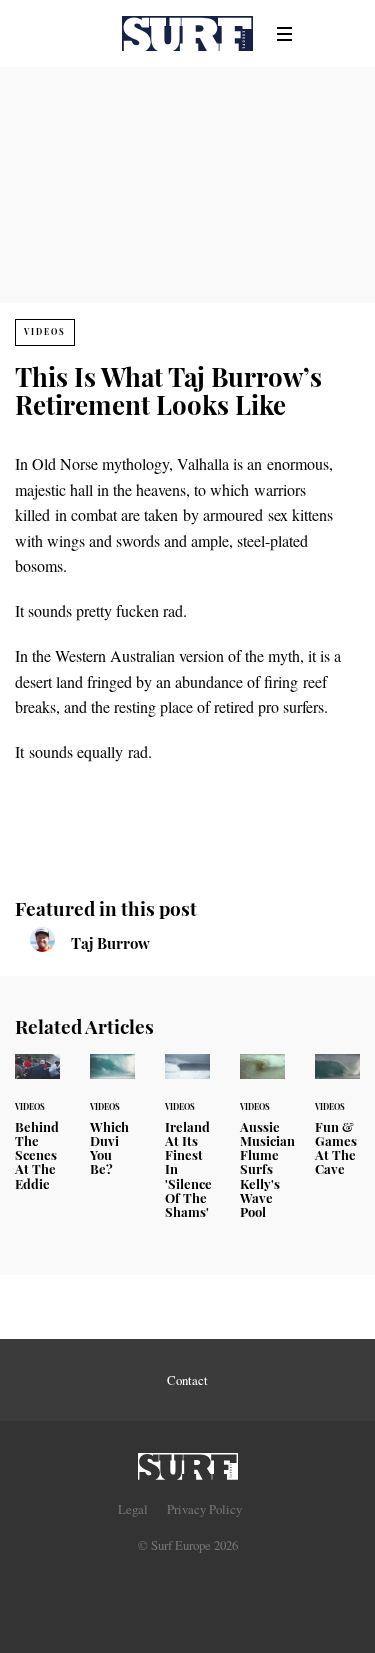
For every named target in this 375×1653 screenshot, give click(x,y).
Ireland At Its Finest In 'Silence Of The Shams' (187, 1148)
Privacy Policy (204, 1509)
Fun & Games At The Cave (337, 1127)
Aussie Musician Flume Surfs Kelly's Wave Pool (262, 1148)
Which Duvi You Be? (112, 1127)
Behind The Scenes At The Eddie (37, 1134)
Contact (187, 1380)
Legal (133, 1509)
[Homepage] (188, 1460)
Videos (45, 331)
